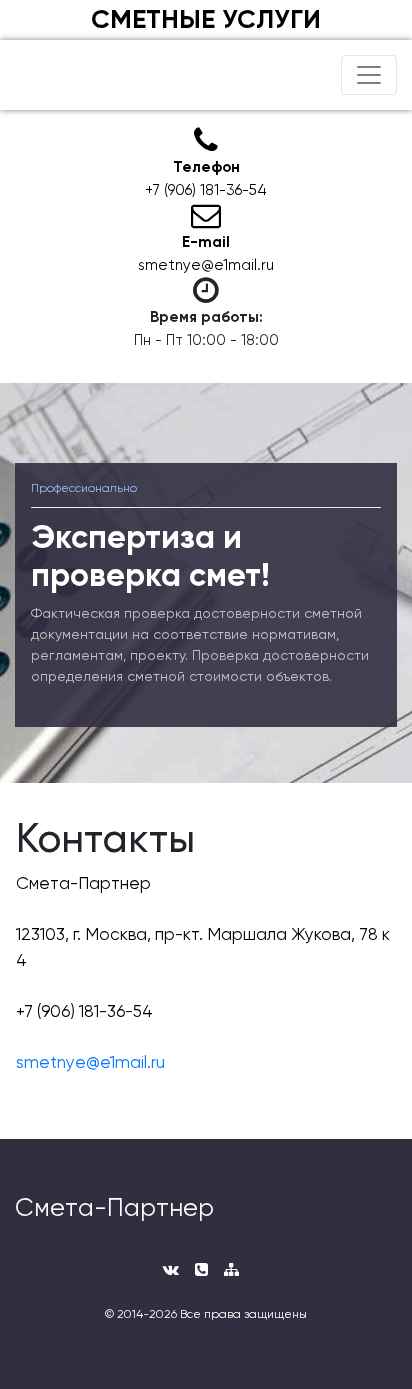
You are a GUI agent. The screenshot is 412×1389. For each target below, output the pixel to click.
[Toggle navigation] (369, 75)
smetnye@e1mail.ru (90, 1062)
